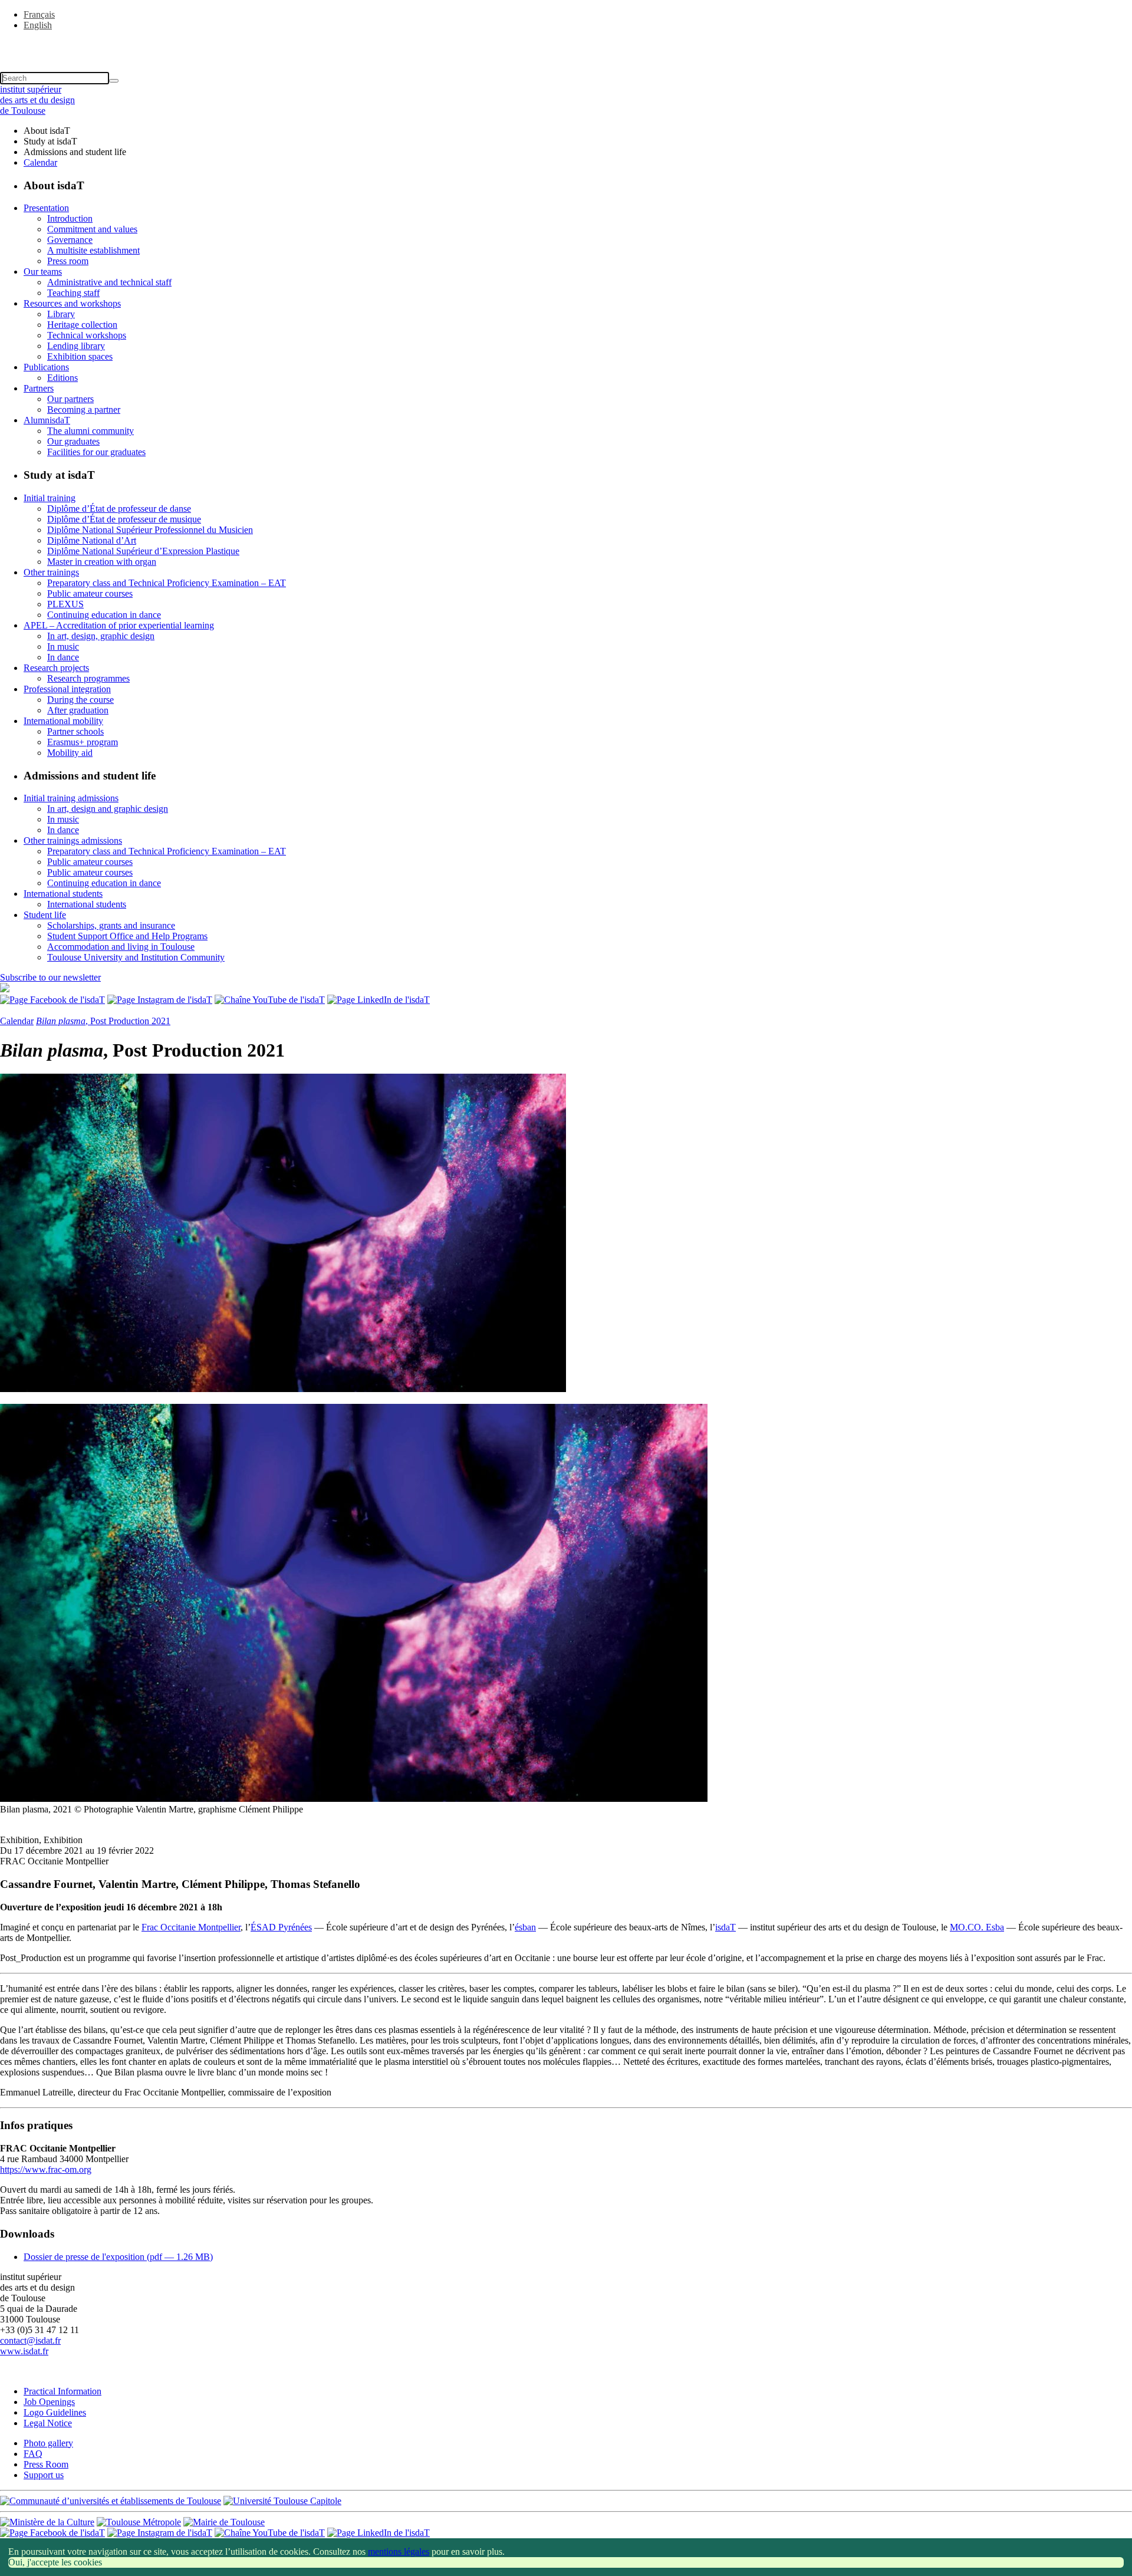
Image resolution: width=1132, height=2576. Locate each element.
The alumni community (91, 431)
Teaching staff (73, 293)
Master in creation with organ (102, 562)
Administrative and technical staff (109, 282)
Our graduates (73, 441)
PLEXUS (65, 604)
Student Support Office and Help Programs (127, 936)
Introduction (70, 218)
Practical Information (62, 2391)
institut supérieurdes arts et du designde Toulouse (37, 100)
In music (63, 647)
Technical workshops (87, 335)
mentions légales (399, 2552)
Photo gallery (48, 2443)
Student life (45, 915)
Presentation (46, 208)
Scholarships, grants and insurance (111, 925)
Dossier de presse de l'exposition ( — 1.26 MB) (118, 2257)
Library (61, 314)
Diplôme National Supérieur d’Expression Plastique (143, 551)
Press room (68, 261)
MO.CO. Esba (977, 1927)
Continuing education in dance (104, 615)
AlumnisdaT (47, 420)
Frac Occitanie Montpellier (191, 1927)
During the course (80, 700)
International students (63, 894)
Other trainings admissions (73, 840)
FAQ (33, 2454)
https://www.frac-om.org (46, 2169)
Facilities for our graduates (96, 452)
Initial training (50, 498)
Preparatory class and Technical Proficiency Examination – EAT (167, 583)
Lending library (76, 346)
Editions (62, 378)
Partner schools (75, 731)
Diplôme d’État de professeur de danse (119, 509)
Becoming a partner (84, 409)
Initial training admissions (71, 798)
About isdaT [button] (47, 131)
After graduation (78, 710)
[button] (566, 45)
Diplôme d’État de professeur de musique (124, 519)
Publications (46, 367)
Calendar (40, 162)
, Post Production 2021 (103, 1021)
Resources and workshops (72, 303)
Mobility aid (70, 753)
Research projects (56, 668)
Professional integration (67, 689)
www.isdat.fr (24, 2351)
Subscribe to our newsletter (50, 977)
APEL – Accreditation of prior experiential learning (119, 625)
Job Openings (49, 2402)
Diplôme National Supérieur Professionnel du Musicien (150, 530)
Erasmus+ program (83, 742)
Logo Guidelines (55, 2412)
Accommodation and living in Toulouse (121, 947)
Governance (70, 240)
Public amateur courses (90, 593)
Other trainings (51, 572)
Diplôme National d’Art (92, 540)
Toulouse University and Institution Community (136, 957)
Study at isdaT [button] (50, 141)
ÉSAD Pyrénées (281, 1927)
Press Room (46, 2464)
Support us (44, 2475)
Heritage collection (82, 325)
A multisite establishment (93, 250)
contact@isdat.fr (30, 2340)
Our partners (70, 399)
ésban (525, 1927)
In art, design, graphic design (101, 636)
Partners (39, 388)
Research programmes (88, 678)
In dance (63, 657)
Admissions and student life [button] (75, 152)
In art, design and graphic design (108, 809)
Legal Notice (48, 2423)
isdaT (725, 1927)
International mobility (63, 721)
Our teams (43, 272)
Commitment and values (92, 229)
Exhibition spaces (80, 356)
